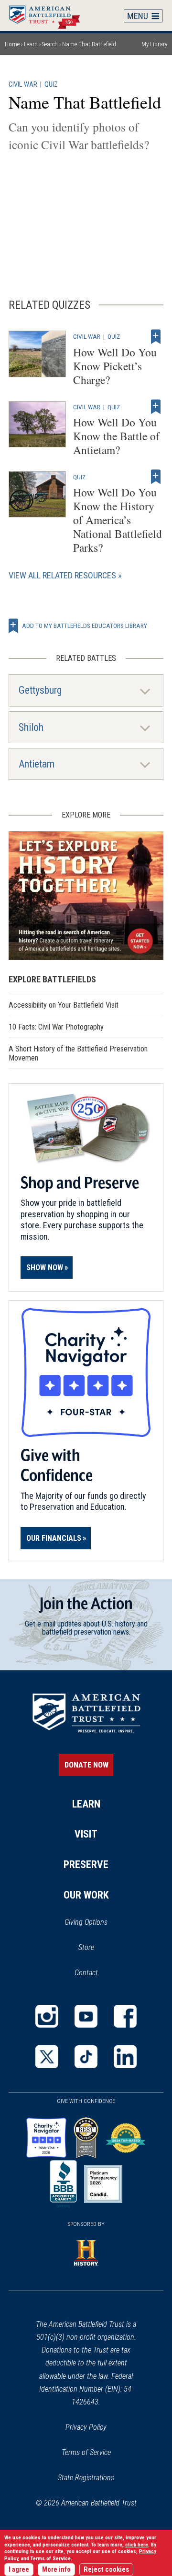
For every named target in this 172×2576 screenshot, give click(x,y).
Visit (86, 1834)
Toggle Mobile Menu (143, 16)
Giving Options (86, 1922)
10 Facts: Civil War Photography (56, 1027)
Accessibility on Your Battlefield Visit (64, 1005)
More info (56, 2570)
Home (49, 15)
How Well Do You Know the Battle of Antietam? (116, 436)
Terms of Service (86, 2452)
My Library (154, 44)
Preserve (86, 1864)
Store (99, 1948)
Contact (86, 1973)
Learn (31, 44)
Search (50, 44)
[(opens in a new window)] (47, 2016)
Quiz (51, 85)
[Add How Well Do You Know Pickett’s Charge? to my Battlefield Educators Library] (156, 336)
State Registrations (86, 2478)
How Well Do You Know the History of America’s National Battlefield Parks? (118, 520)
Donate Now (86, 1765)
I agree (19, 2570)
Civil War (23, 85)
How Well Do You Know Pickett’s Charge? (115, 366)
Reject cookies (106, 2570)
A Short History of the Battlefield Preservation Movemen (78, 1053)
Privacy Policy (86, 2427)
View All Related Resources (62, 575)
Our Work (86, 1895)
